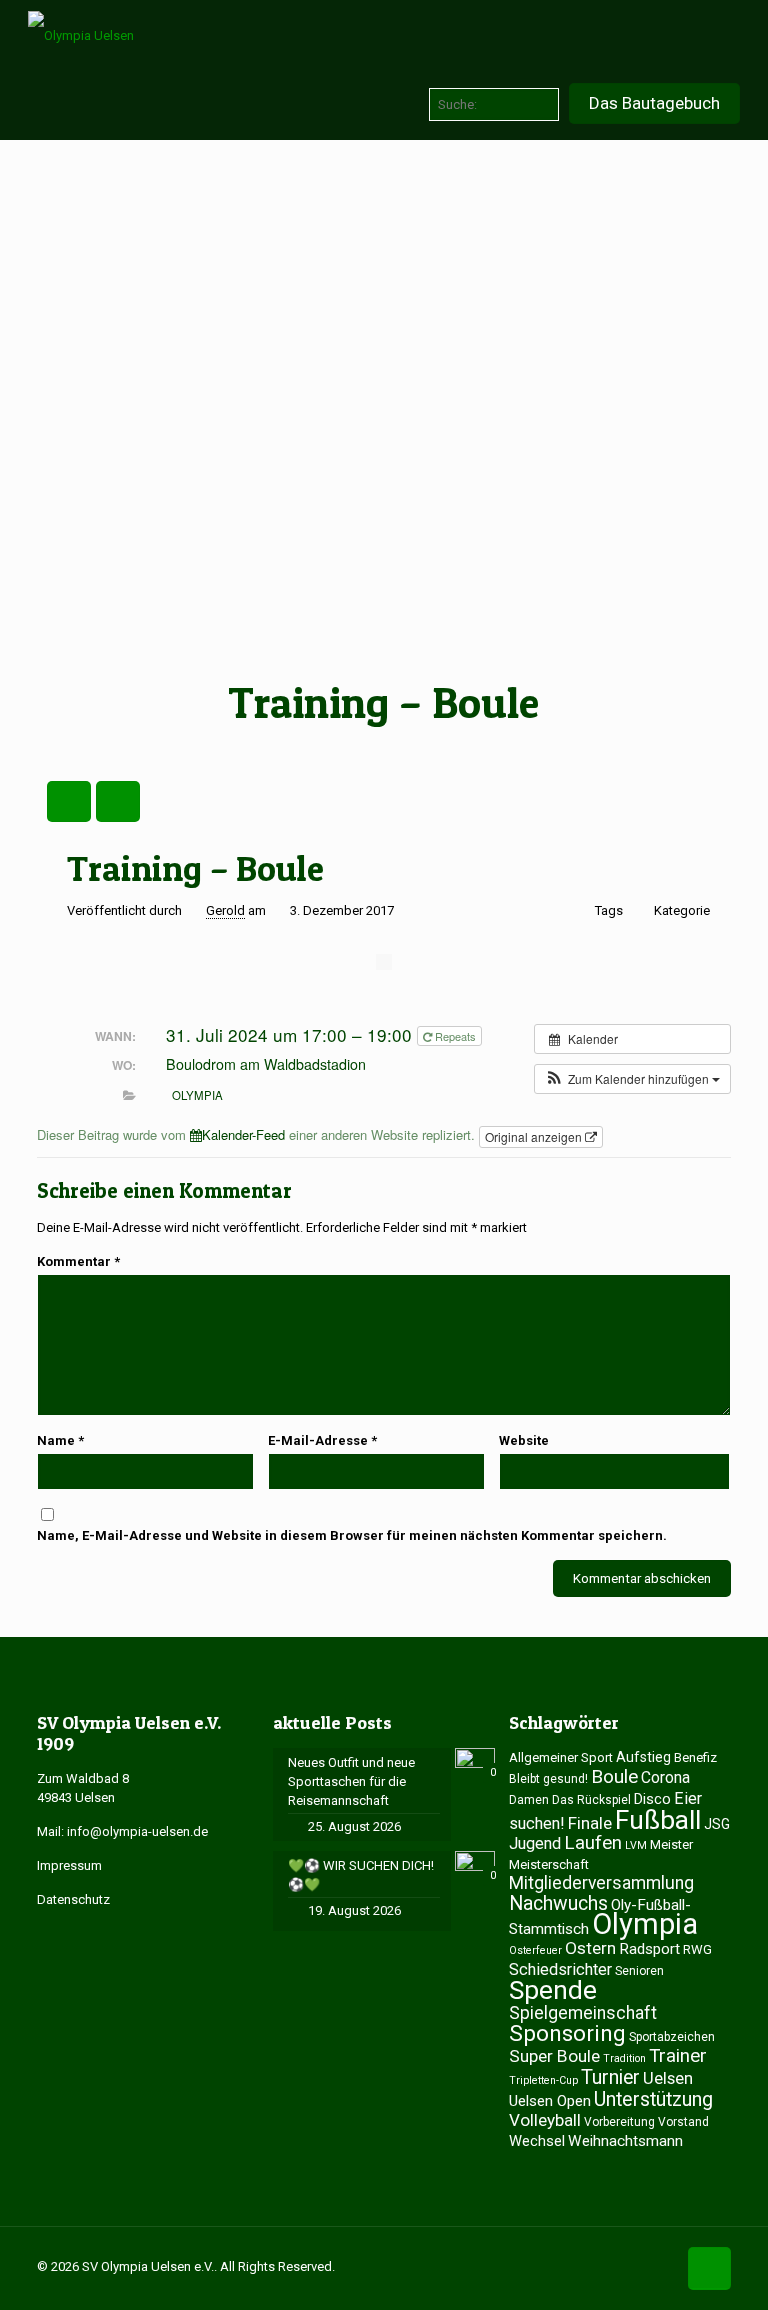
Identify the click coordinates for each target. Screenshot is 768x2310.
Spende (553, 1990)
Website (524, 1440)
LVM (636, 1845)
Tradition (624, 2058)
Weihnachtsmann (625, 2141)
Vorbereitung (619, 2122)
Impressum (69, 1865)
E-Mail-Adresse (322, 1440)
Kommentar (78, 1261)
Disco (652, 1799)
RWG (697, 1949)
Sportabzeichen (672, 2037)
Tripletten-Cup (543, 2080)
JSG (717, 1824)
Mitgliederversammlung (601, 1883)
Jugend (535, 1843)
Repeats (454, 1036)
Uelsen (668, 2078)
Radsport (649, 1949)
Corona (665, 1777)
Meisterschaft (549, 1864)
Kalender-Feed (243, 1134)
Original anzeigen (535, 1136)
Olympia (197, 1095)
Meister (671, 1844)
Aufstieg (643, 1757)
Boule (614, 1776)
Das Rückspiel (591, 1800)
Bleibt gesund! (548, 1779)
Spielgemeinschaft (583, 2013)
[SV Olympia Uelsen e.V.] (81, 35)
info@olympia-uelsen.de (137, 1831)
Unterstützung (653, 2099)
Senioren (639, 1971)
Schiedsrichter (560, 1969)
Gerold (225, 910)
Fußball (658, 1819)
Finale (590, 1823)
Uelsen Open (550, 2101)
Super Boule (554, 2056)
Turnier (610, 2077)
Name (60, 1440)
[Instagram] (657, 2266)
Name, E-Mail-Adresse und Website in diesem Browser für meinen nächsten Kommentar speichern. (352, 1535)
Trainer (678, 2056)
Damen (529, 1800)
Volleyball (545, 2120)
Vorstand (683, 2122)
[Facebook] (630, 2266)
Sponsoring (567, 2033)
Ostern (590, 1948)
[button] (632, 1079)
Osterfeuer (535, 1950)
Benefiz (695, 1757)
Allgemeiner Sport (561, 1757)
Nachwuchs (558, 1903)
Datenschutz (73, 1899)
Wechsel (537, 2141)
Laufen (593, 1843)
